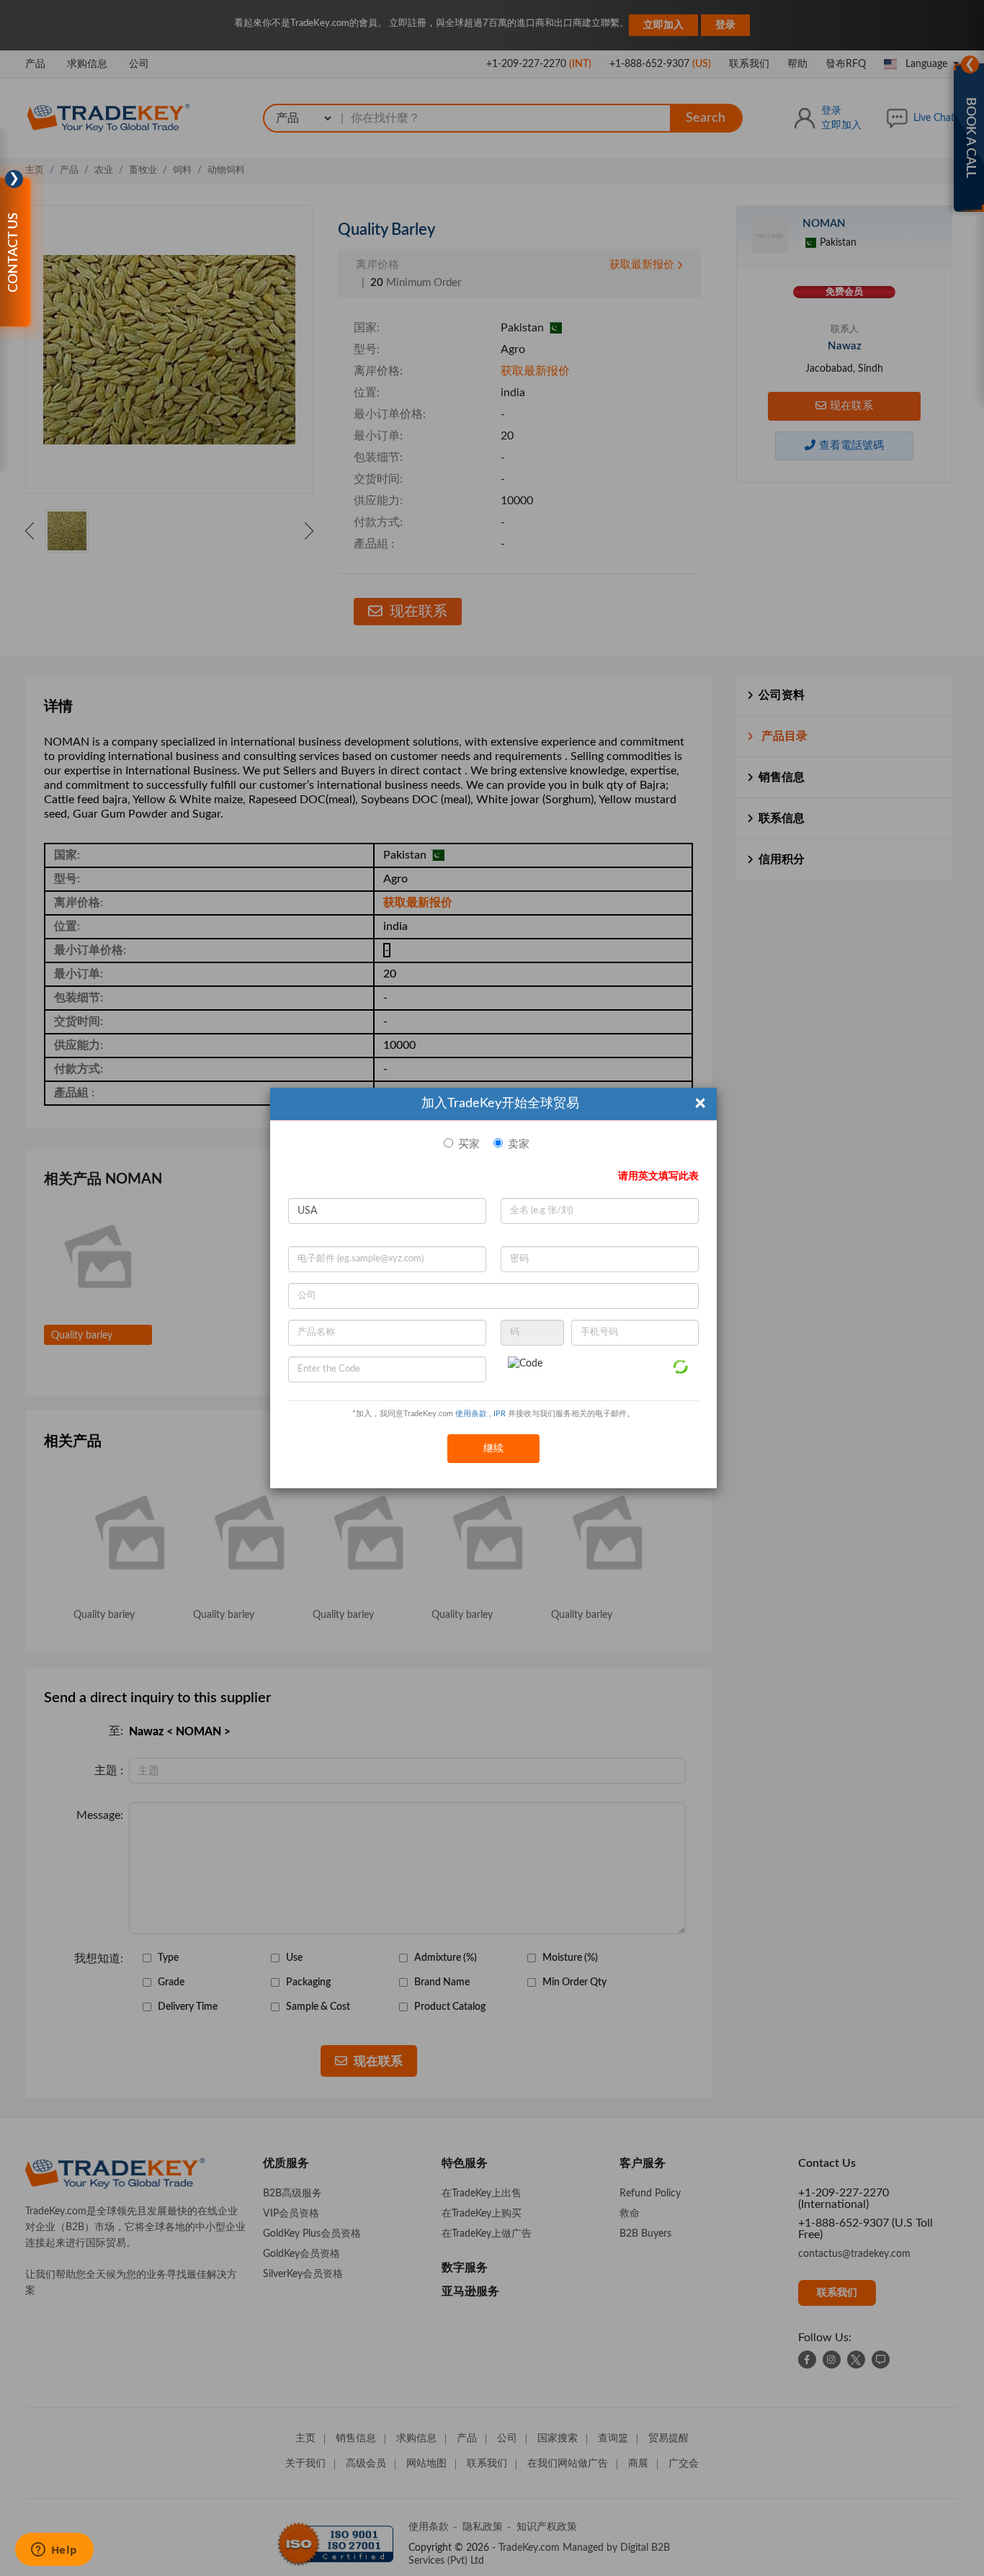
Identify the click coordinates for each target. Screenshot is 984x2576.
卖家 (519, 1144)
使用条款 (471, 1414)
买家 (469, 1144)
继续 (493, 1449)
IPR (500, 1414)
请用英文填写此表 (658, 1176)
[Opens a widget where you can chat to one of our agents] (54, 2551)
